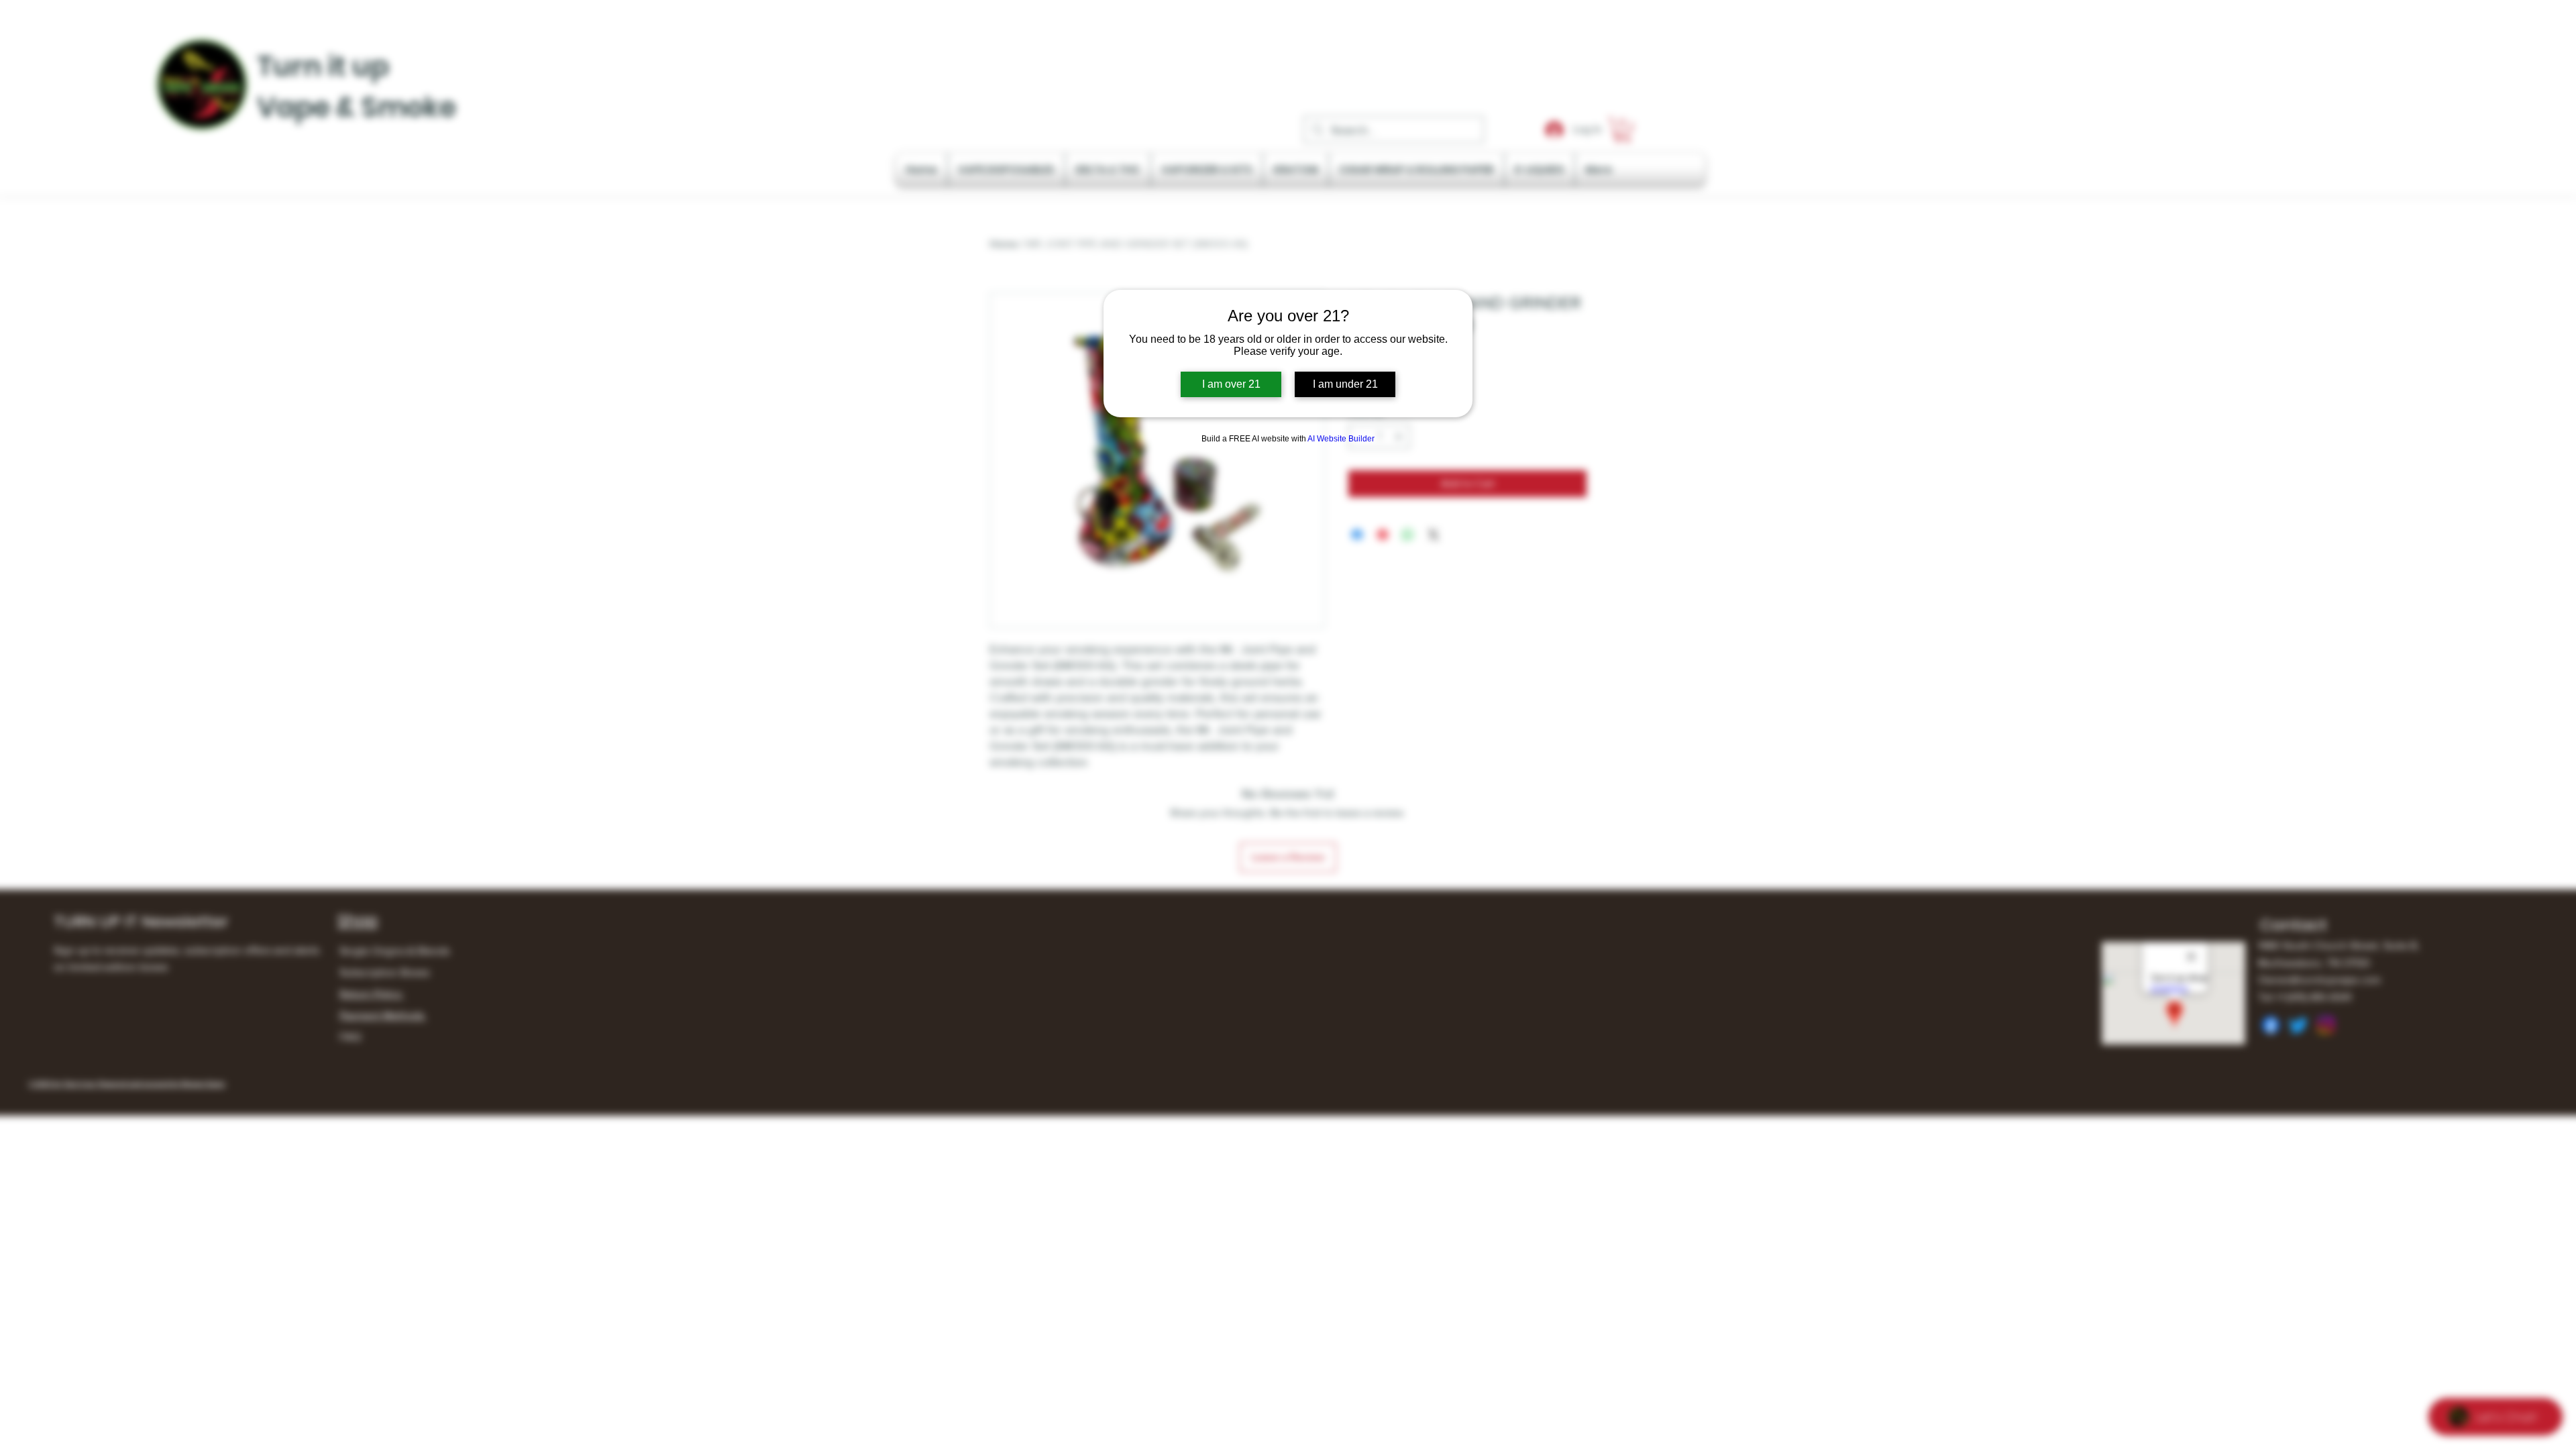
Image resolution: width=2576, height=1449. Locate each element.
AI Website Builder (1341, 439)
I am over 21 (1231, 384)
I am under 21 (1345, 384)
